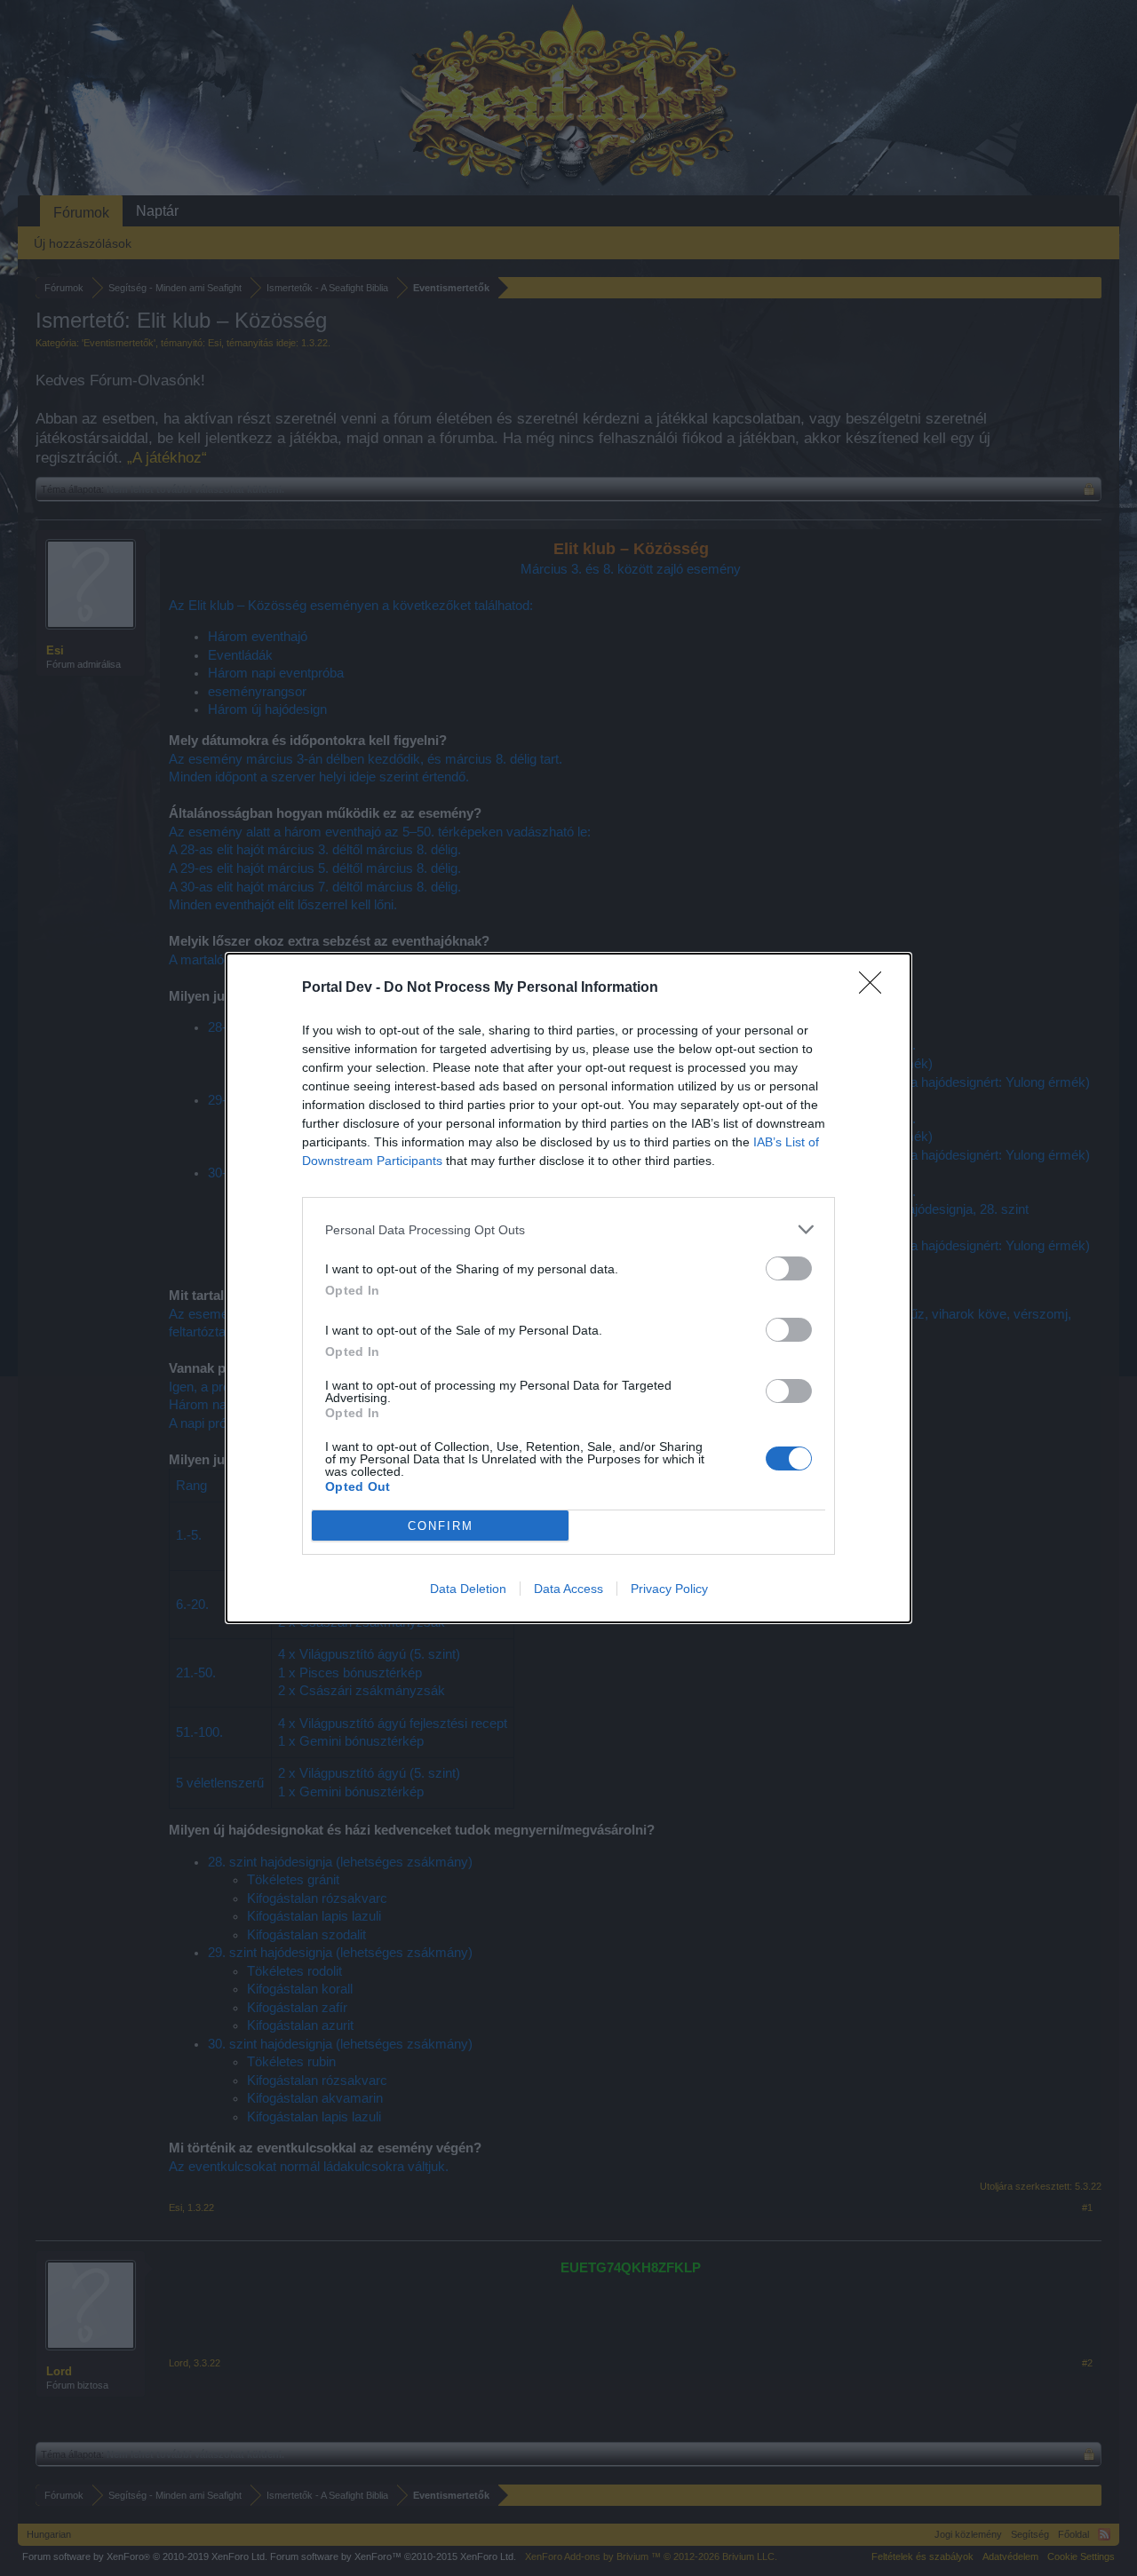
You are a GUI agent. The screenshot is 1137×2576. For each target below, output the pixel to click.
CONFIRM (441, 1526)
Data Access (568, 1589)
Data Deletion (468, 1589)
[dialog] (568, 1288)
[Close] (876, 988)
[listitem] (568, 1229)
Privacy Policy (669, 1589)
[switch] (789, 1268)
